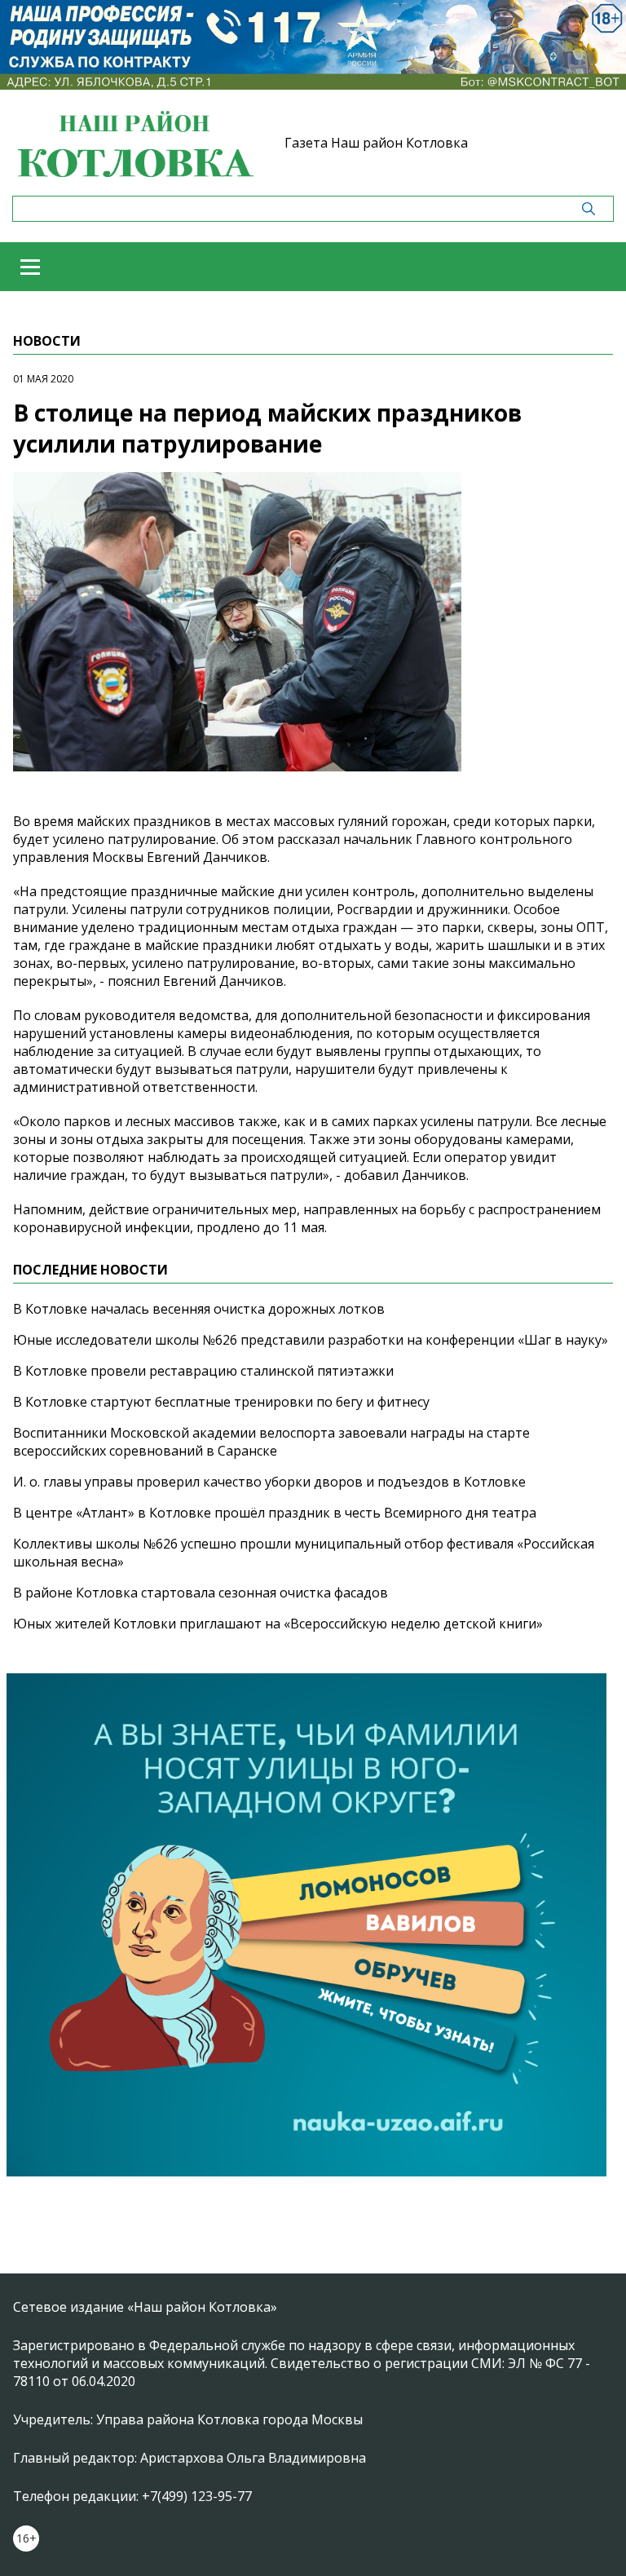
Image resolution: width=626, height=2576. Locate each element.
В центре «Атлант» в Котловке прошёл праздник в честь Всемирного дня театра (275, 1513)
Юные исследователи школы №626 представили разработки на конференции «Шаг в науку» (311, 1340)
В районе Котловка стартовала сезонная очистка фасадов (201, 1593)
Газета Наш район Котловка (376, 143)
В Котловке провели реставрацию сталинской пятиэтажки (203, 1371)
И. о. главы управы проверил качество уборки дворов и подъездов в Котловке (269, 1482)
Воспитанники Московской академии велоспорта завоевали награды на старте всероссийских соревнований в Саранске (271, 1442)
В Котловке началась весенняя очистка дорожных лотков (199, 1309)
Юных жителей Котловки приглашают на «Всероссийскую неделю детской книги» (278, 1624)
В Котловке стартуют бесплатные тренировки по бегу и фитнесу (221, 1402)
